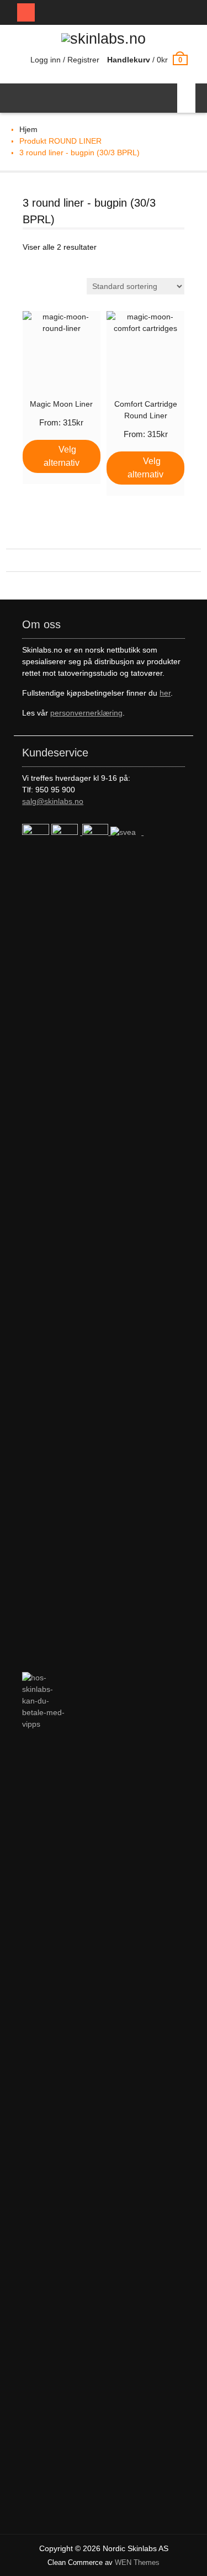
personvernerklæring (86, 713)
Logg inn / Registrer (65, 60)
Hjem (28, 129)
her (165, 693)
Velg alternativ (62, 456)
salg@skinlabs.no (53, 801)
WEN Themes (137, 2562)
